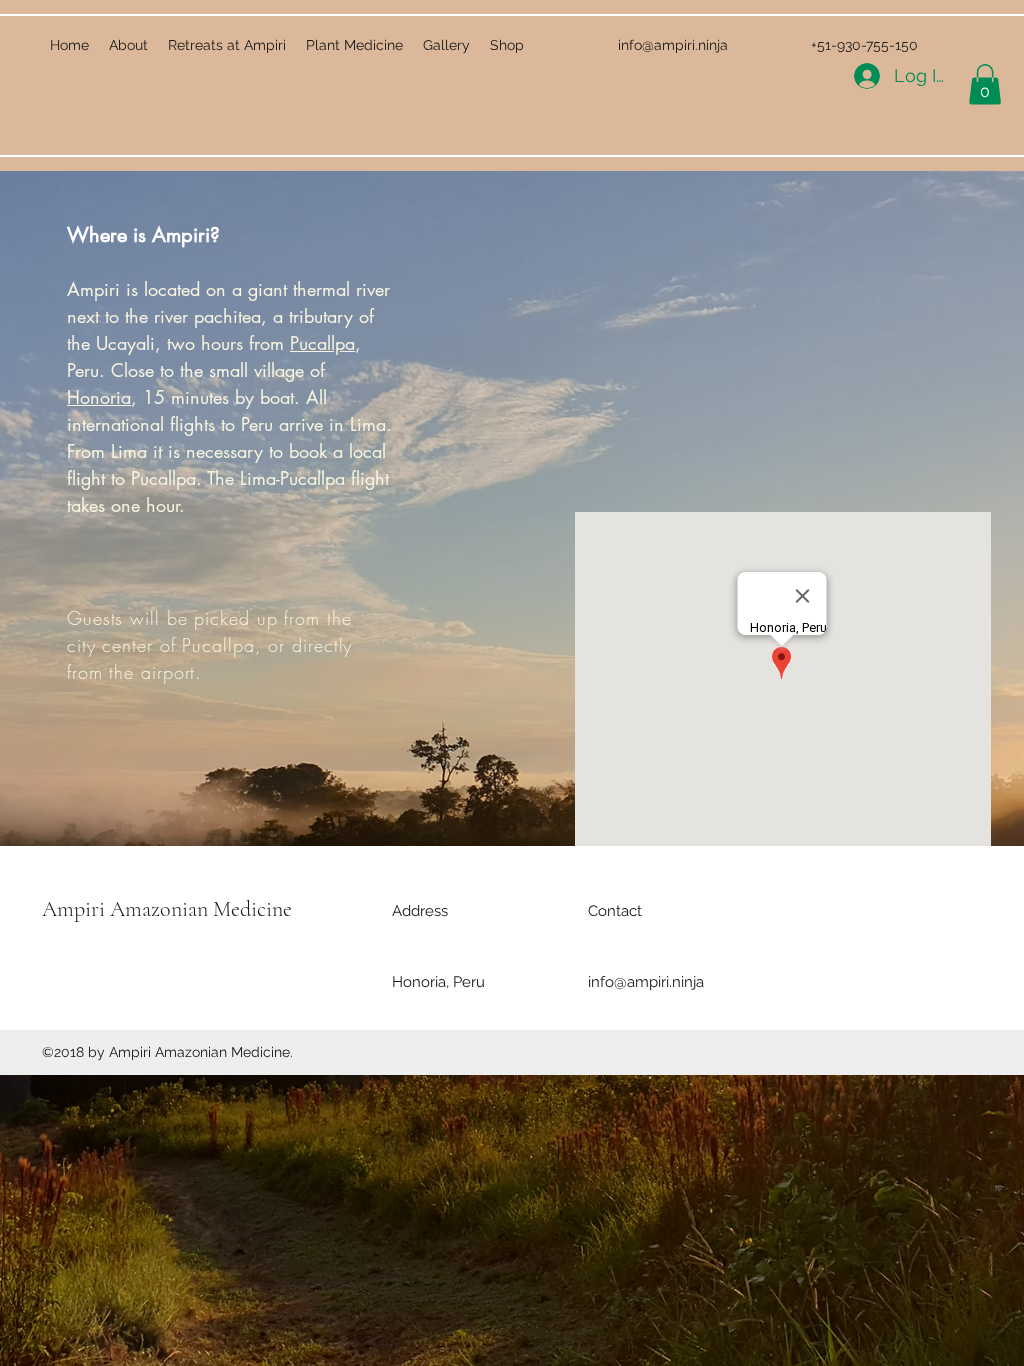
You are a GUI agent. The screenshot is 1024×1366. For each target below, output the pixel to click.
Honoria (99, 397)
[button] (128, 45)
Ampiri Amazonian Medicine (167, 909)
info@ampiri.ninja (673, 45)
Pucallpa (322, 343)
